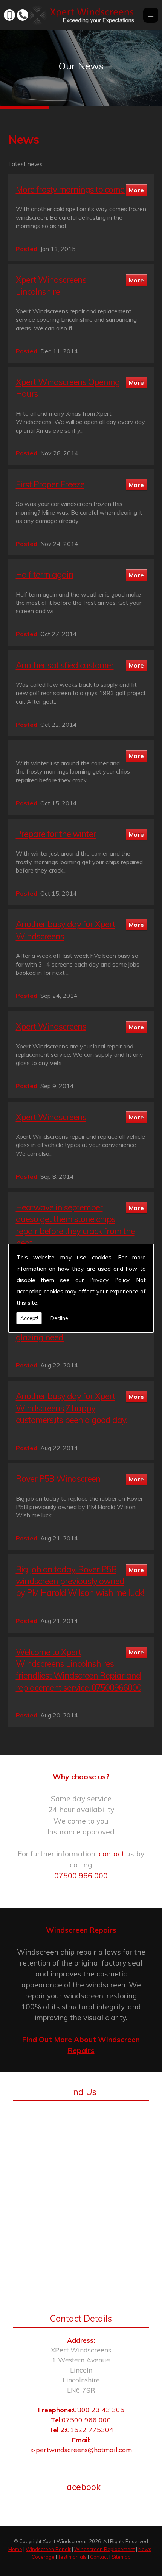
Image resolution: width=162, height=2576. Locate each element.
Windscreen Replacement (105, 2549)
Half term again (45, 574)
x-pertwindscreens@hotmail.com (81, 2450)
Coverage (43, 2557)
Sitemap (121, 2557)
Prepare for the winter (56, 834)
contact (112, 1854)
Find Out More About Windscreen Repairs (81, 2045)
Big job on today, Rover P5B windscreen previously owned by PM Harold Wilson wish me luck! (80, 1581)
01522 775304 (90, 2430)
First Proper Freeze (50, 484)
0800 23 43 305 (99, 2410)
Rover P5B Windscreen (58, 1479)
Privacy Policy (109, 1280)
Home (15, 2549)
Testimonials (72, 2557)
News (145, 2549)
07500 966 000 (81, 1876)
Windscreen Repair (48, 2549)
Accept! (29, 1318)
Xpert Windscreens (51, 1026)
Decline (59, 1318)
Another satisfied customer (65, 665)
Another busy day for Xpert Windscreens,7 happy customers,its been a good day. (71, 1408)
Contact (99, 2557)
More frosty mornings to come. (71, 189)
